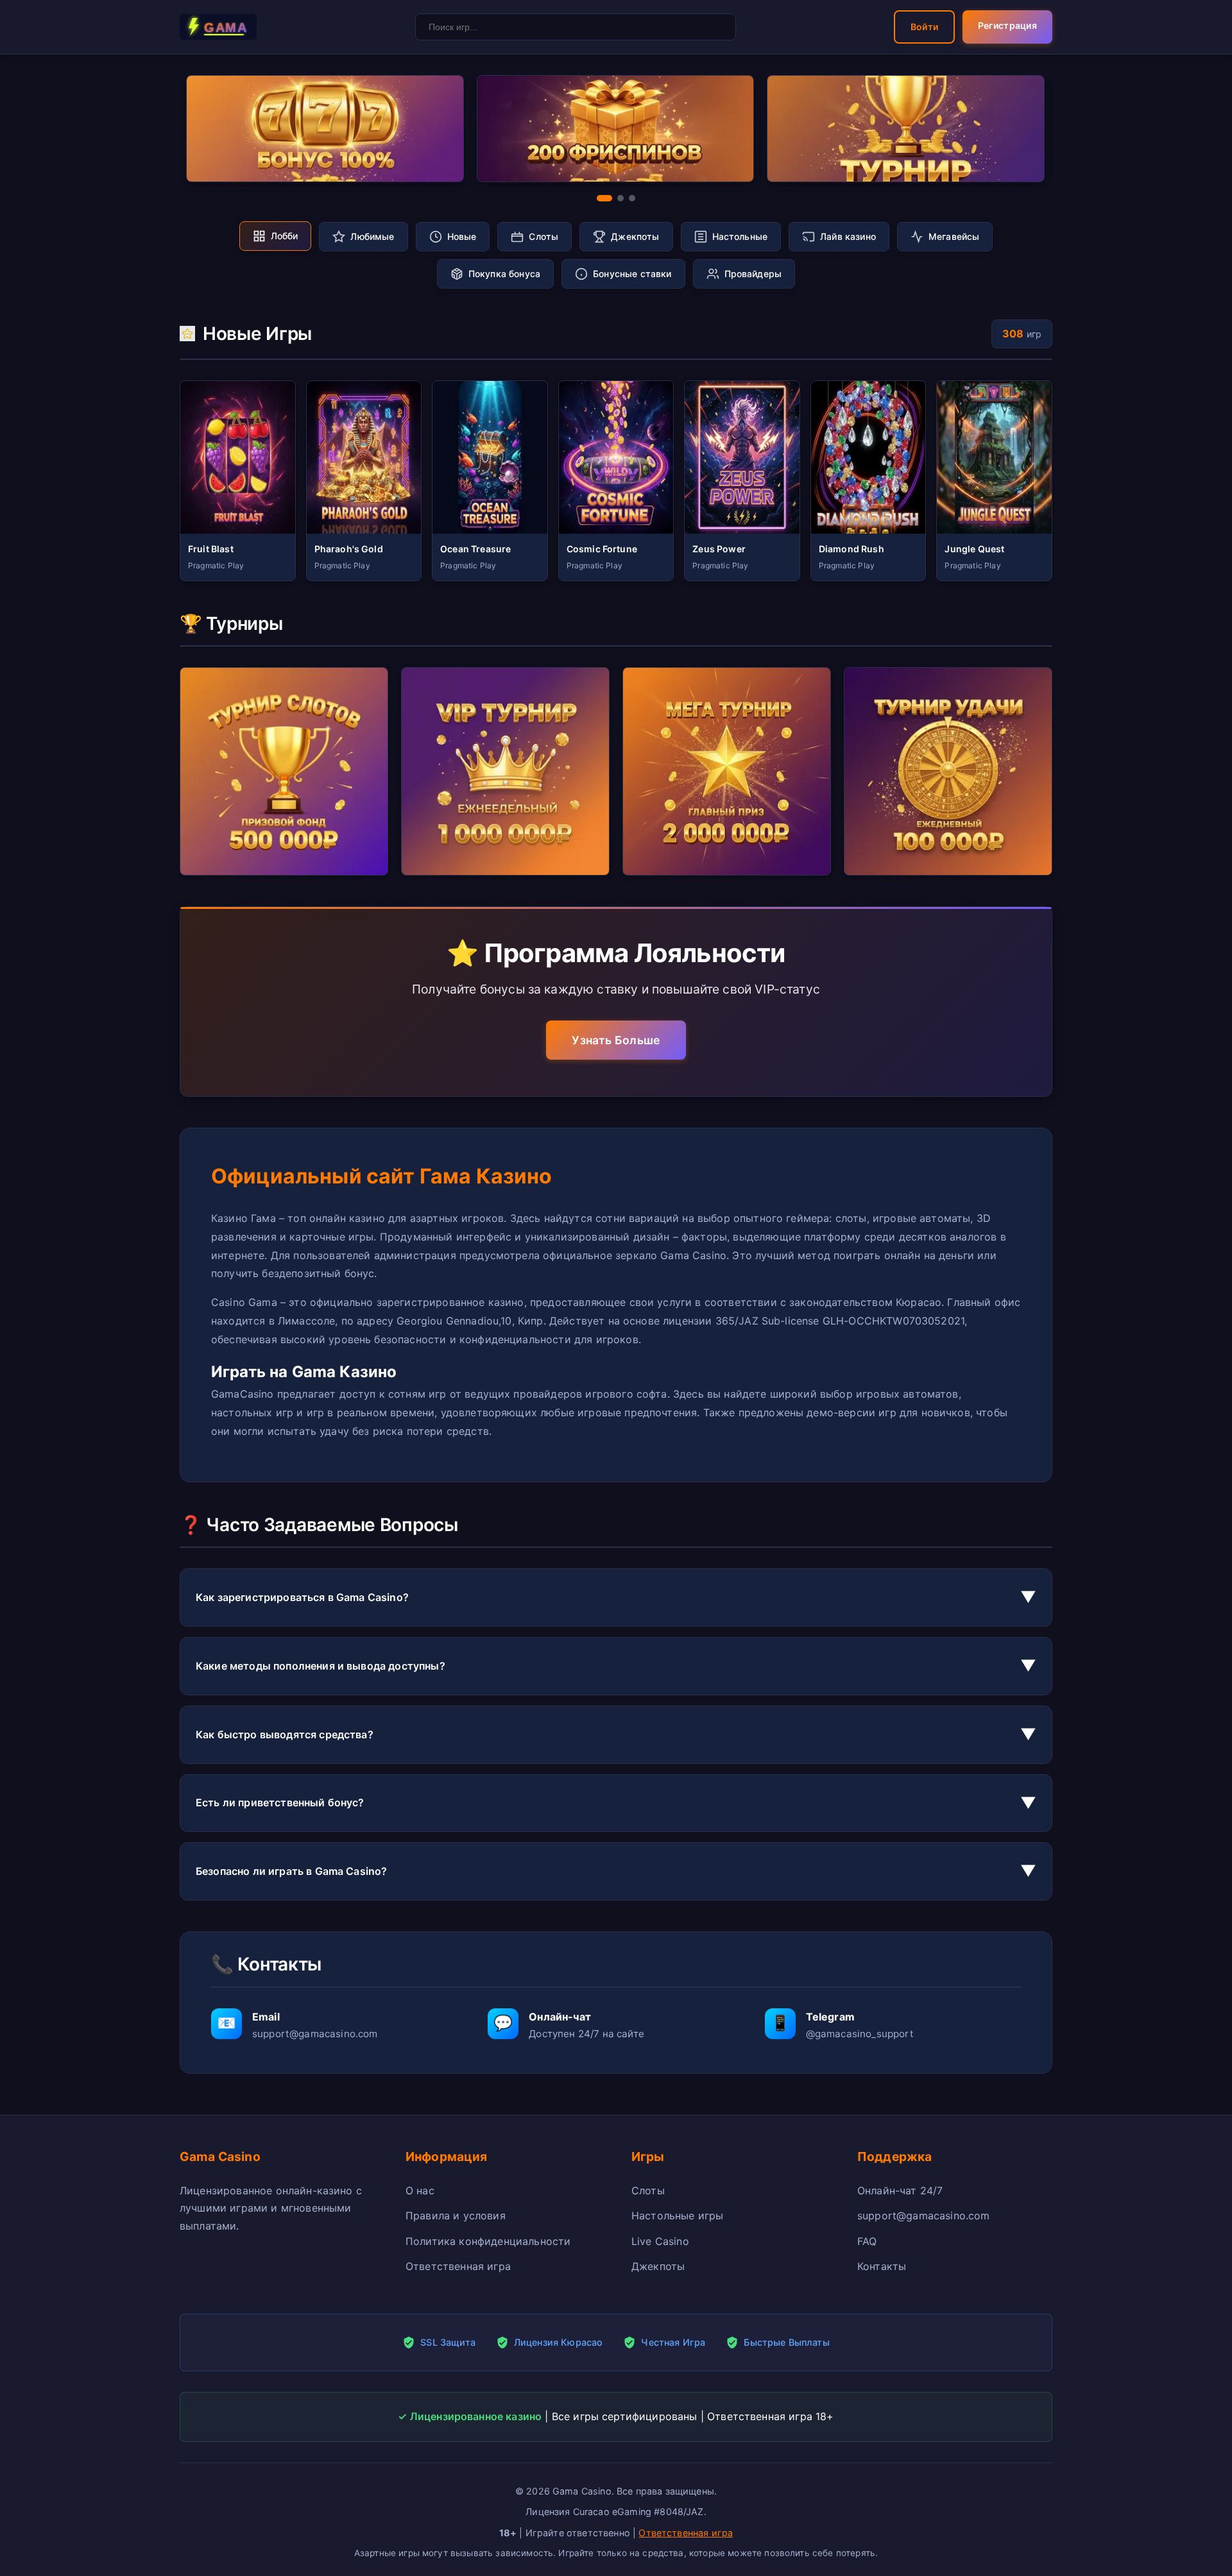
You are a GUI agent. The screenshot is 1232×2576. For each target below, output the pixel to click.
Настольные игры (677, 2216)
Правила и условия (456, 2216)
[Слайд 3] (632, 198)
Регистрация (1007, 25)
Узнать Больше (616, 1040)
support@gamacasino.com (924, 2216)
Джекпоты (658, 2266)
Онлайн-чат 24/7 (900, 2190)
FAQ (867, 2241)
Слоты (648, 2190)
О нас (420, 2190)
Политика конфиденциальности (488, 2241)
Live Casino (660, 2241)
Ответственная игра (458, 2266)
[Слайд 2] (620, 198)
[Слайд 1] (604, 198)
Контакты (882, 2266)
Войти (924, 27)
